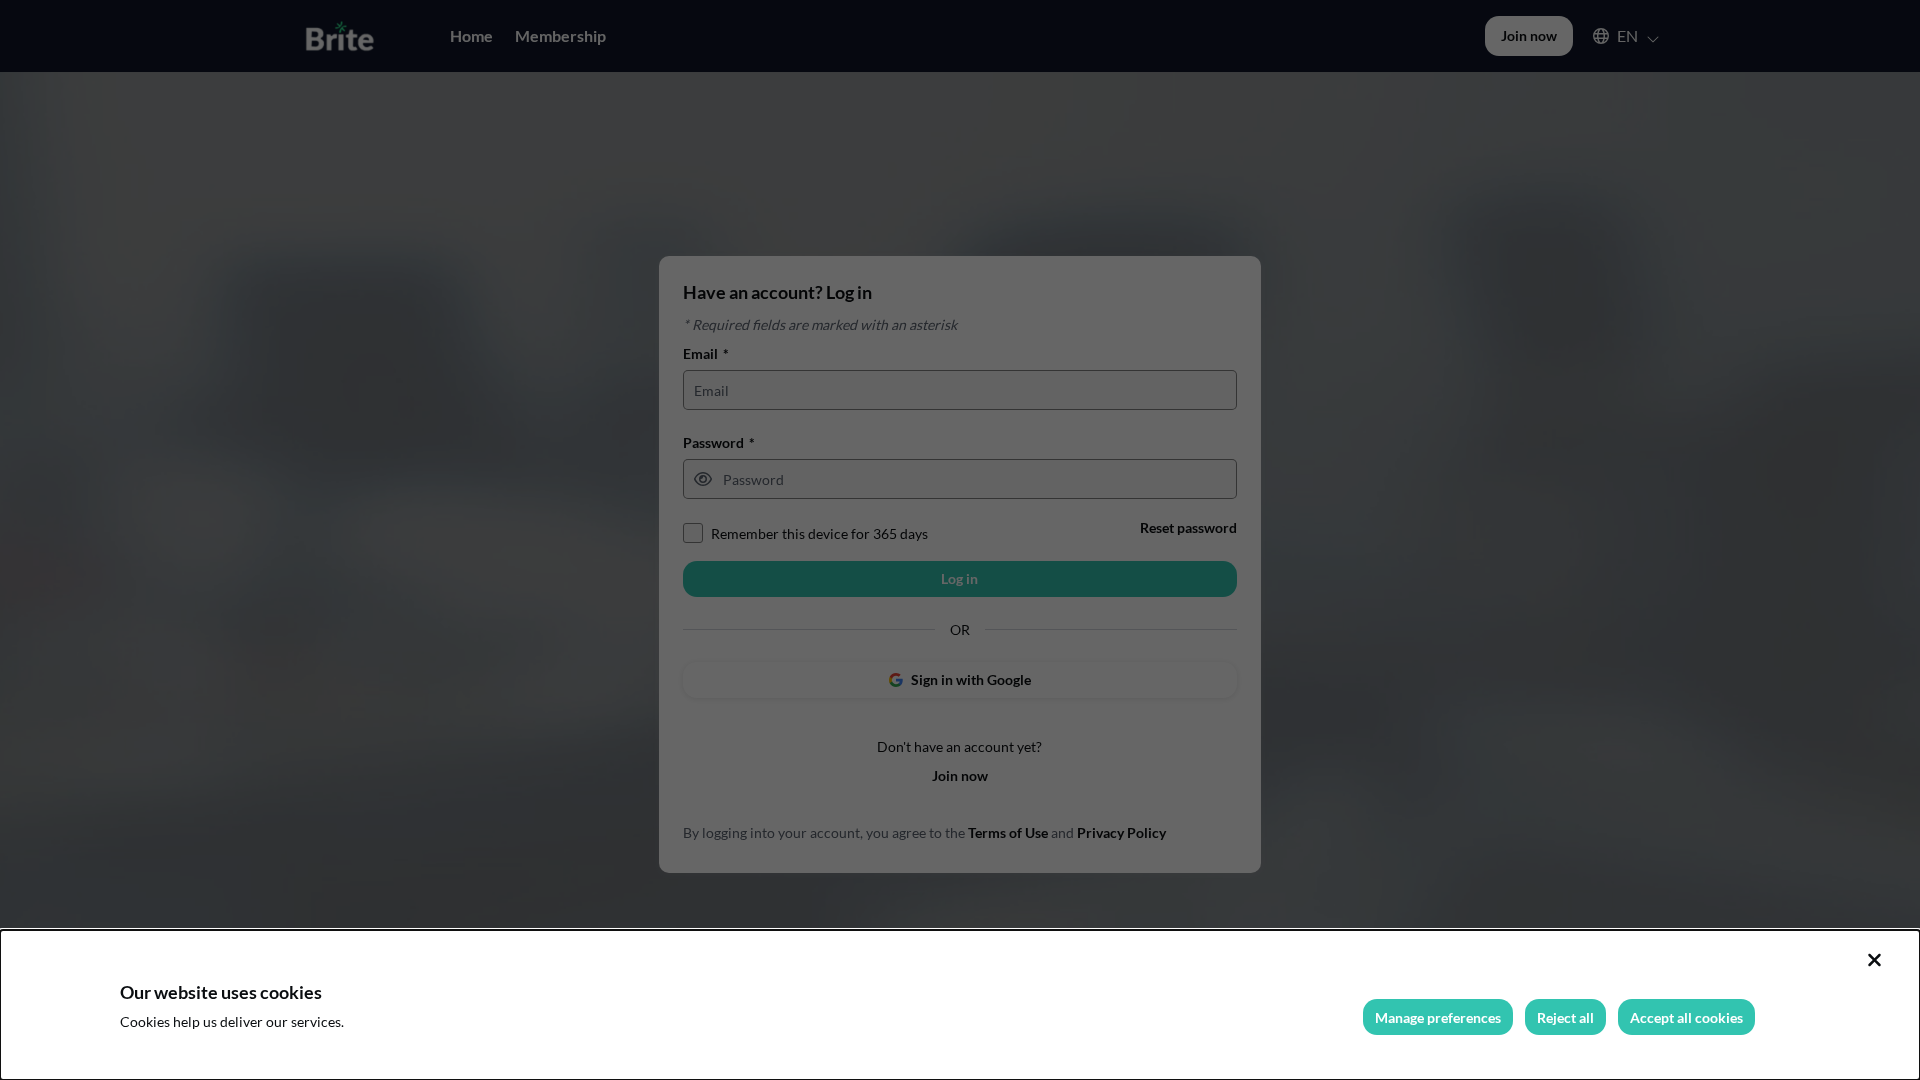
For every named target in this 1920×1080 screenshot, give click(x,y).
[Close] (1874, 960)
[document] (960, 1005)
